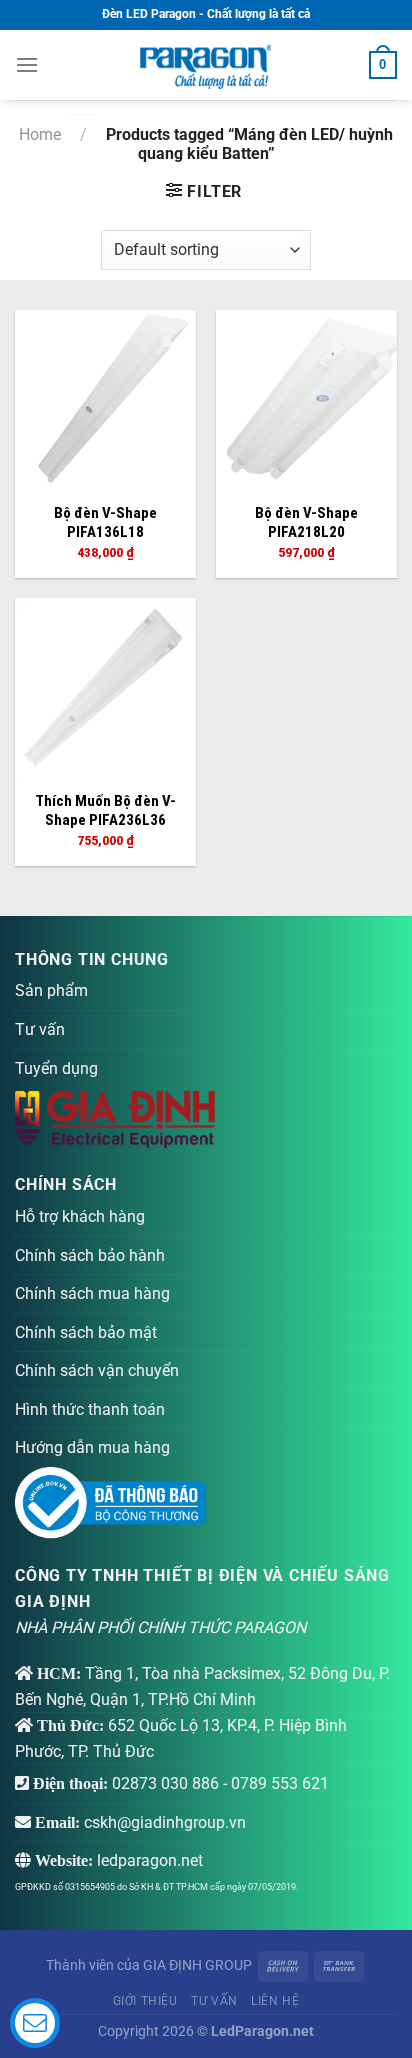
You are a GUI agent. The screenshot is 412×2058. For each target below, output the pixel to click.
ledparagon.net (150, 1860)
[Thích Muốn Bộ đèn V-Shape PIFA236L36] (105, 688)
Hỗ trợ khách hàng (80, 1216)
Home (40, 134)
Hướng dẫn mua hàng (92, 1447)
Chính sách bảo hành (90, 1255)
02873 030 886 (165, 1783)
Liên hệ (275, 2001)
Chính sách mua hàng (92, 1293)
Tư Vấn (214, 2001)
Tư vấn (40, 1029)
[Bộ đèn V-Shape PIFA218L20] (306, 400)
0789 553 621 (280, 1783)
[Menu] (27, 64)
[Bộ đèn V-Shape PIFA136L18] (105, 400)
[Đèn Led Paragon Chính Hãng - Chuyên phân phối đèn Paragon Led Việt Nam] (206, 65)
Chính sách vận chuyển (97, 1370)
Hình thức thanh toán (90, 1409)
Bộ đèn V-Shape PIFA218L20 (306, 523)
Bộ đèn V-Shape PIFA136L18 (105, 523)
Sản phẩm (51, 990)
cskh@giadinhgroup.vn (165, 1822)
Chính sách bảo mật (86, 1332)
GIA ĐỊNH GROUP (197, 1965)
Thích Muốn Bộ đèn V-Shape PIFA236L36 (105, 811)
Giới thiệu (145, 2001)
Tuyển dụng (56, 1068)
